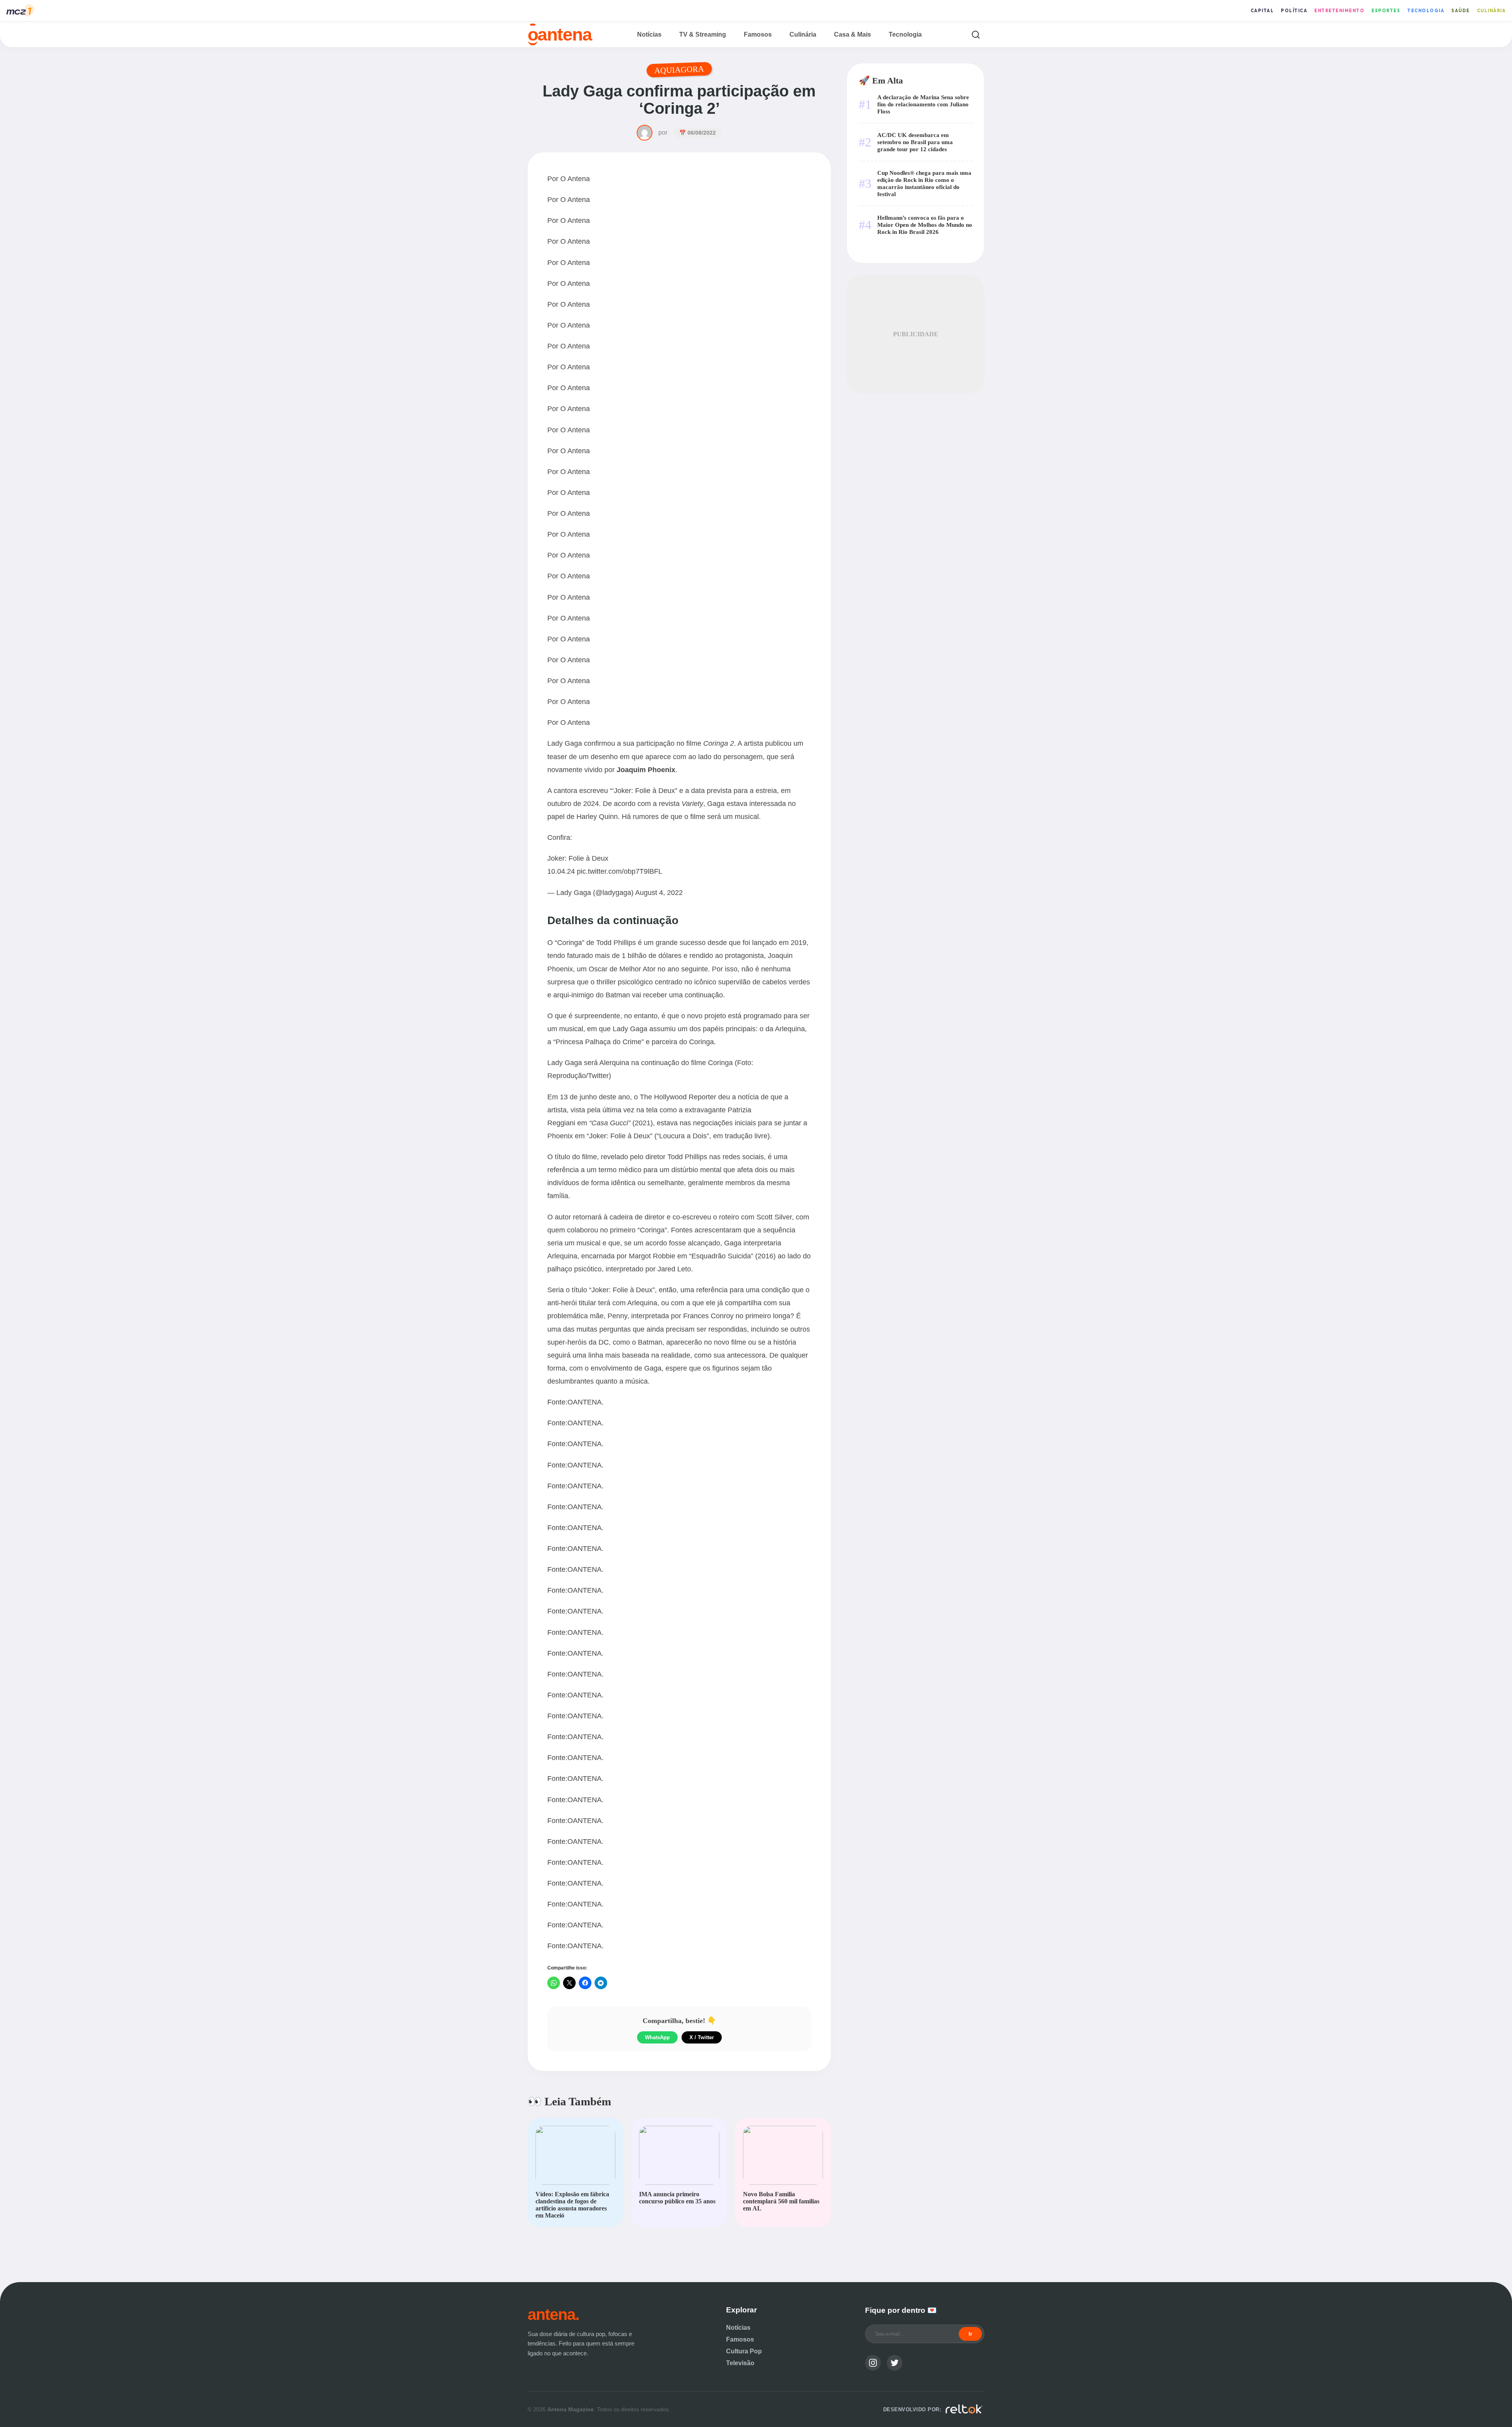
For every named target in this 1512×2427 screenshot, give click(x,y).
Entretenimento (1339, 11)
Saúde (1461, 11)
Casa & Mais (852, 34)
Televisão (740, 2363)
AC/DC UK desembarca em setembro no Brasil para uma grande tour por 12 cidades (915, 142)
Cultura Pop (744, 2351)
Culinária (1492, 11)
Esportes (1386, 11)
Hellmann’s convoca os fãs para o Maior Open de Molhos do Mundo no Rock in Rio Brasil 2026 (925, 225)
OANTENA (585, 1402)
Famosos (758, 34)
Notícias (649, 34)
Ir (970, 2334)
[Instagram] (873, 2363)
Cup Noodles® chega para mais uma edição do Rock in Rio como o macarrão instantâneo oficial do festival (924, 183)
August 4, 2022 (659, 892)
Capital (1262, 11)
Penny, (618, 1316)
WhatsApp (657, 2037)
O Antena (575, 179)
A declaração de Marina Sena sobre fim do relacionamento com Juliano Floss (923, 104)
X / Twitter (702, 2037)
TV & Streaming (703, 34)
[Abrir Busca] (976, 34)
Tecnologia (1426, 11)
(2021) (621, 1123)
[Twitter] (895, 2363)
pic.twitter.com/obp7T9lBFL (620, 871)
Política (1294, 11)
